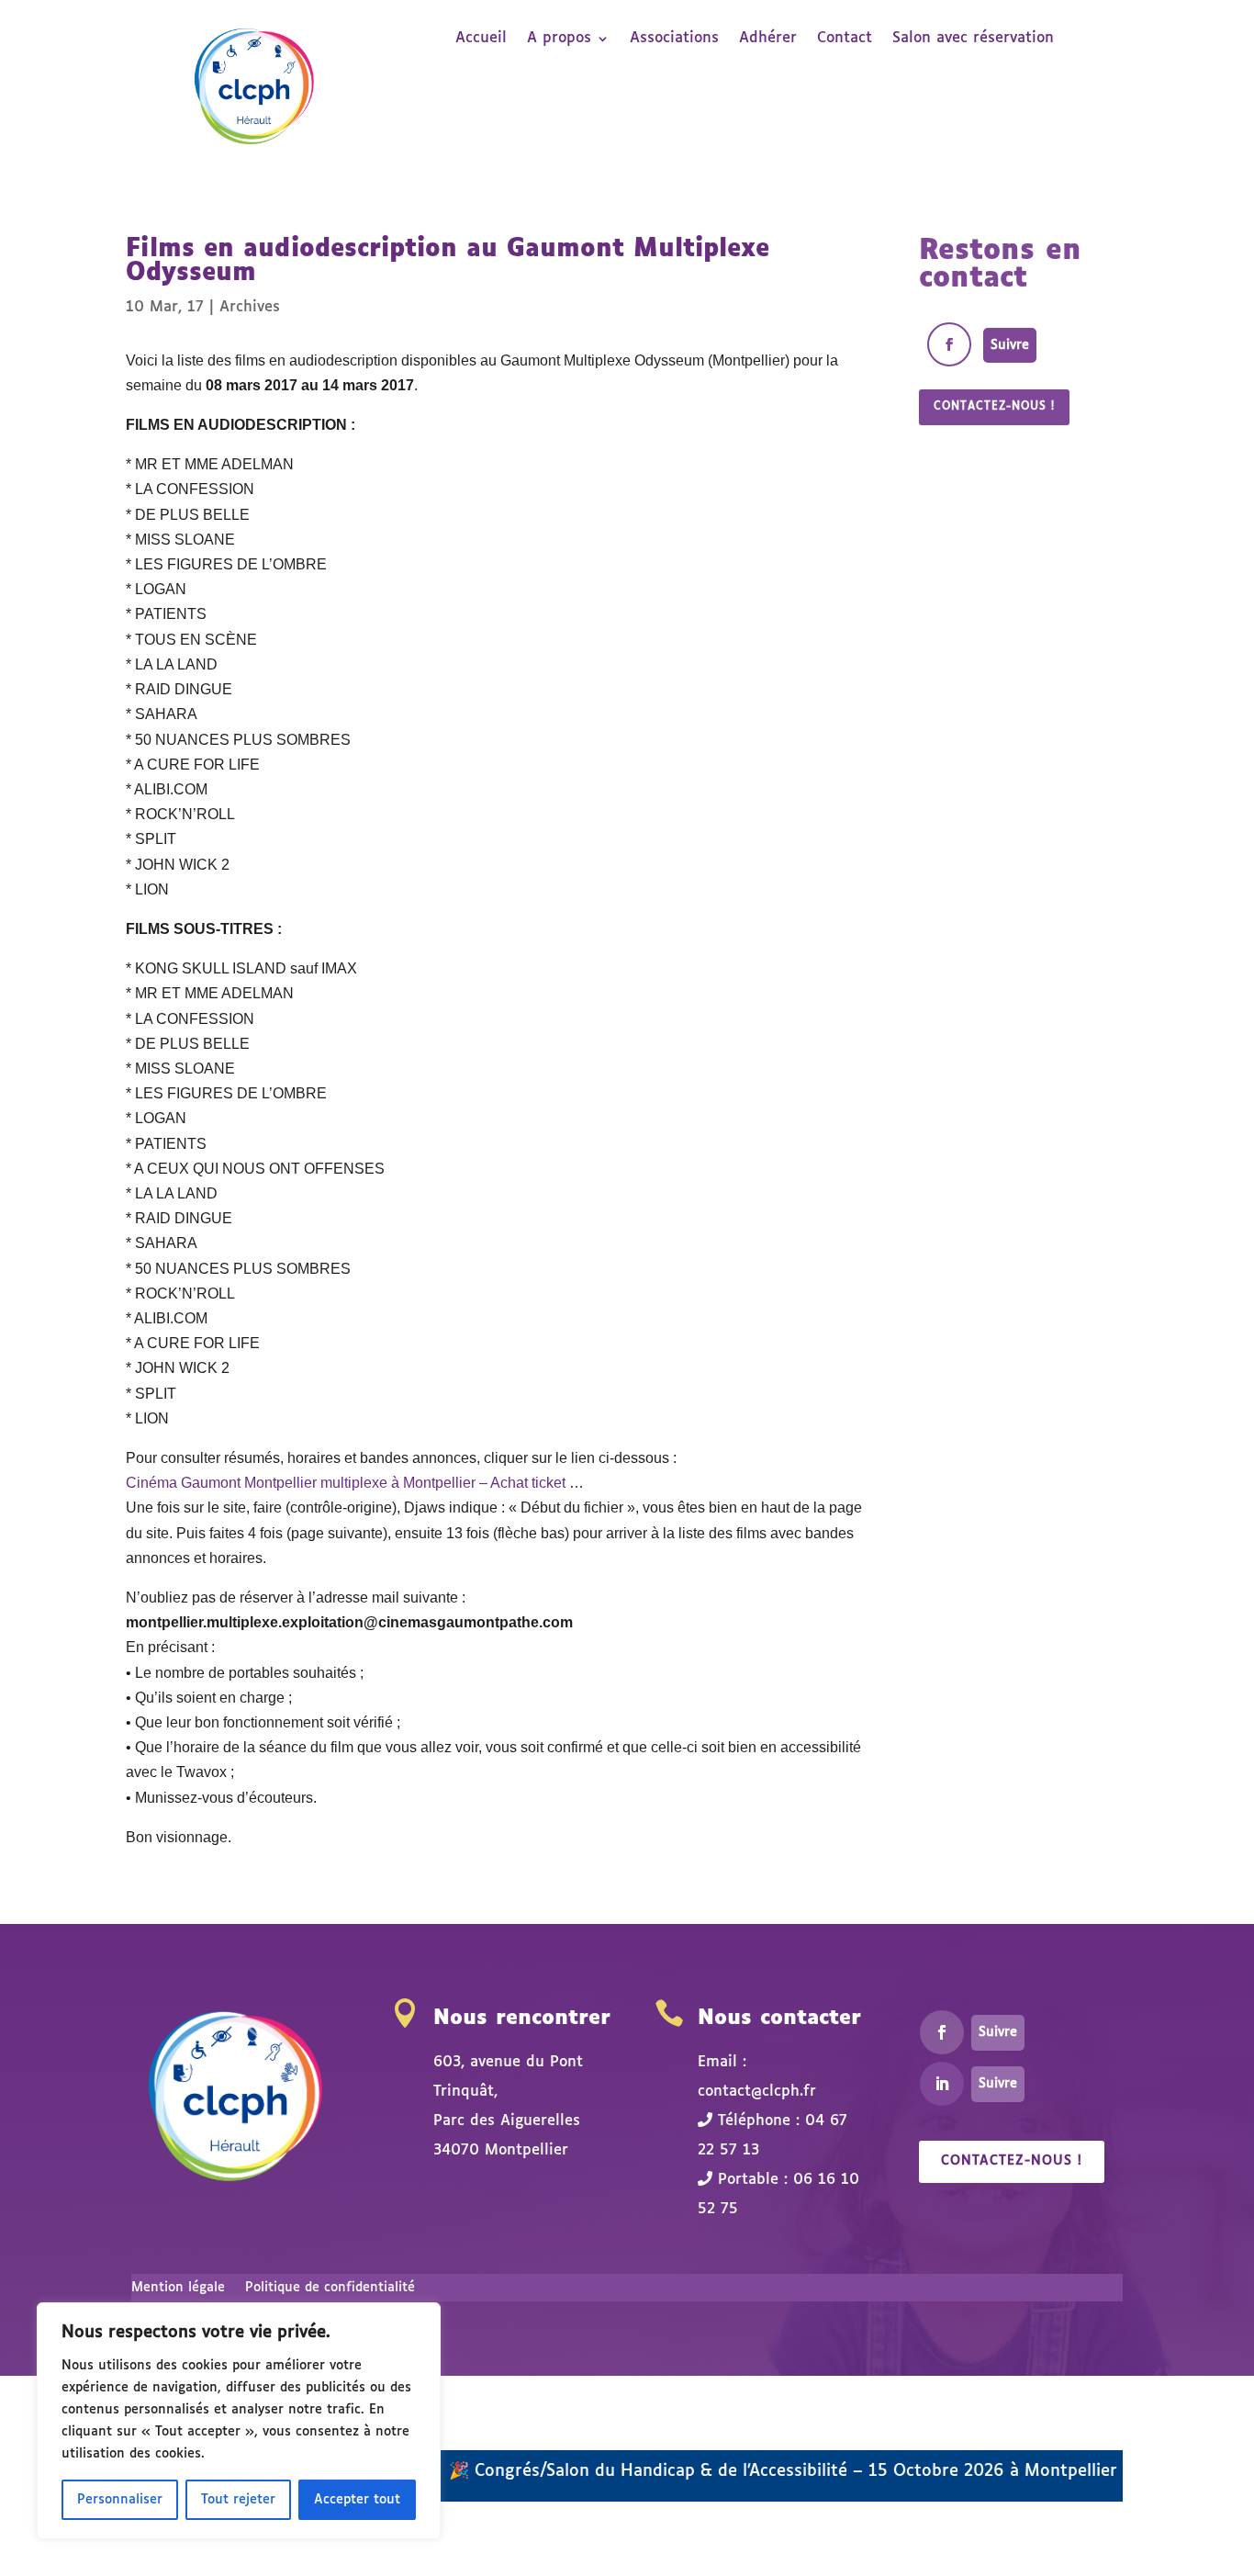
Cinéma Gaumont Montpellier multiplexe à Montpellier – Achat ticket (346, 1483)
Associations (674, 39)
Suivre (1010, 345)
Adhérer (768, 39)
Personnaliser (120, 2500)
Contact (845, 39)
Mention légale (178, 2288)
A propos (559, 39)
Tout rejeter (238, 2500)
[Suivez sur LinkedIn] (942, 2084)
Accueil (481, 39)
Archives (250, 307)
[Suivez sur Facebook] (949, 344)
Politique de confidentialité (330, 2288)
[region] (239, 2421)
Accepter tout (357, 2500)
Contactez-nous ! (994, 407)
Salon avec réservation (973, 39)
